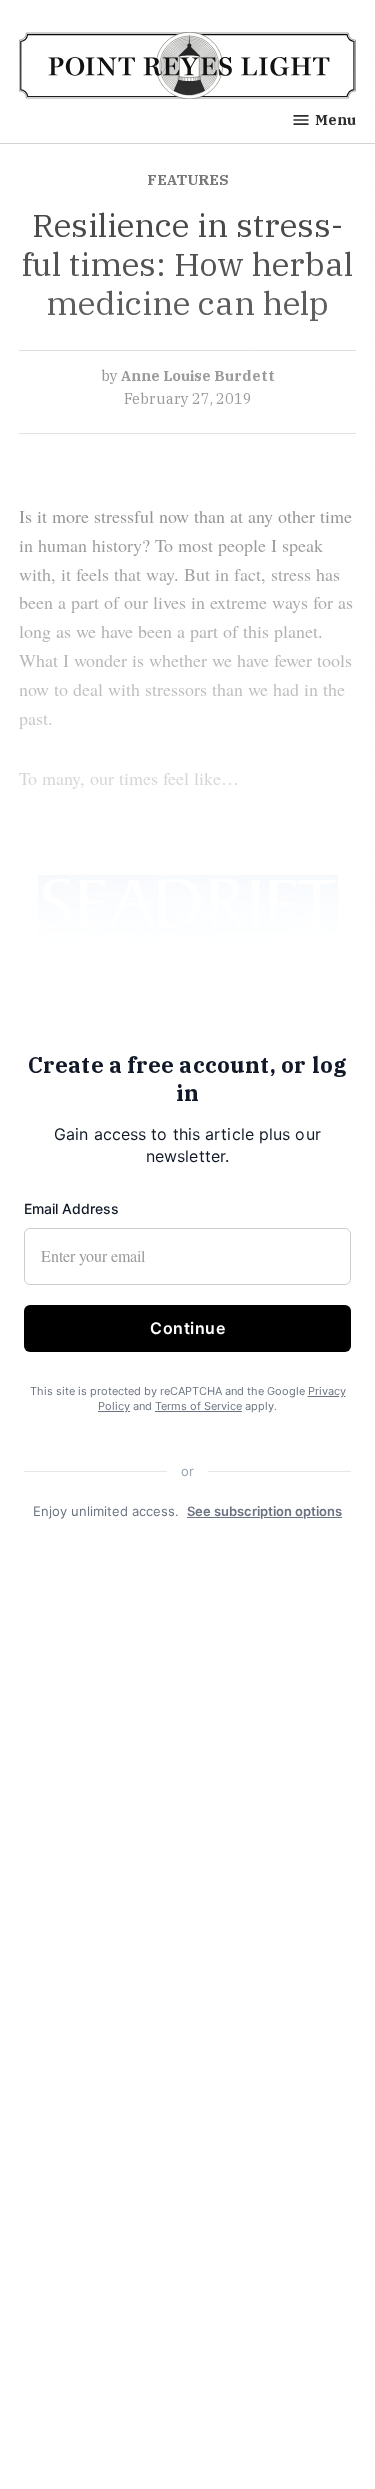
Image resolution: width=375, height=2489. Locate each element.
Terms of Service (198, 1406)
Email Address (71, 1208)
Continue (187, 1328)
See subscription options (264, 1510)
